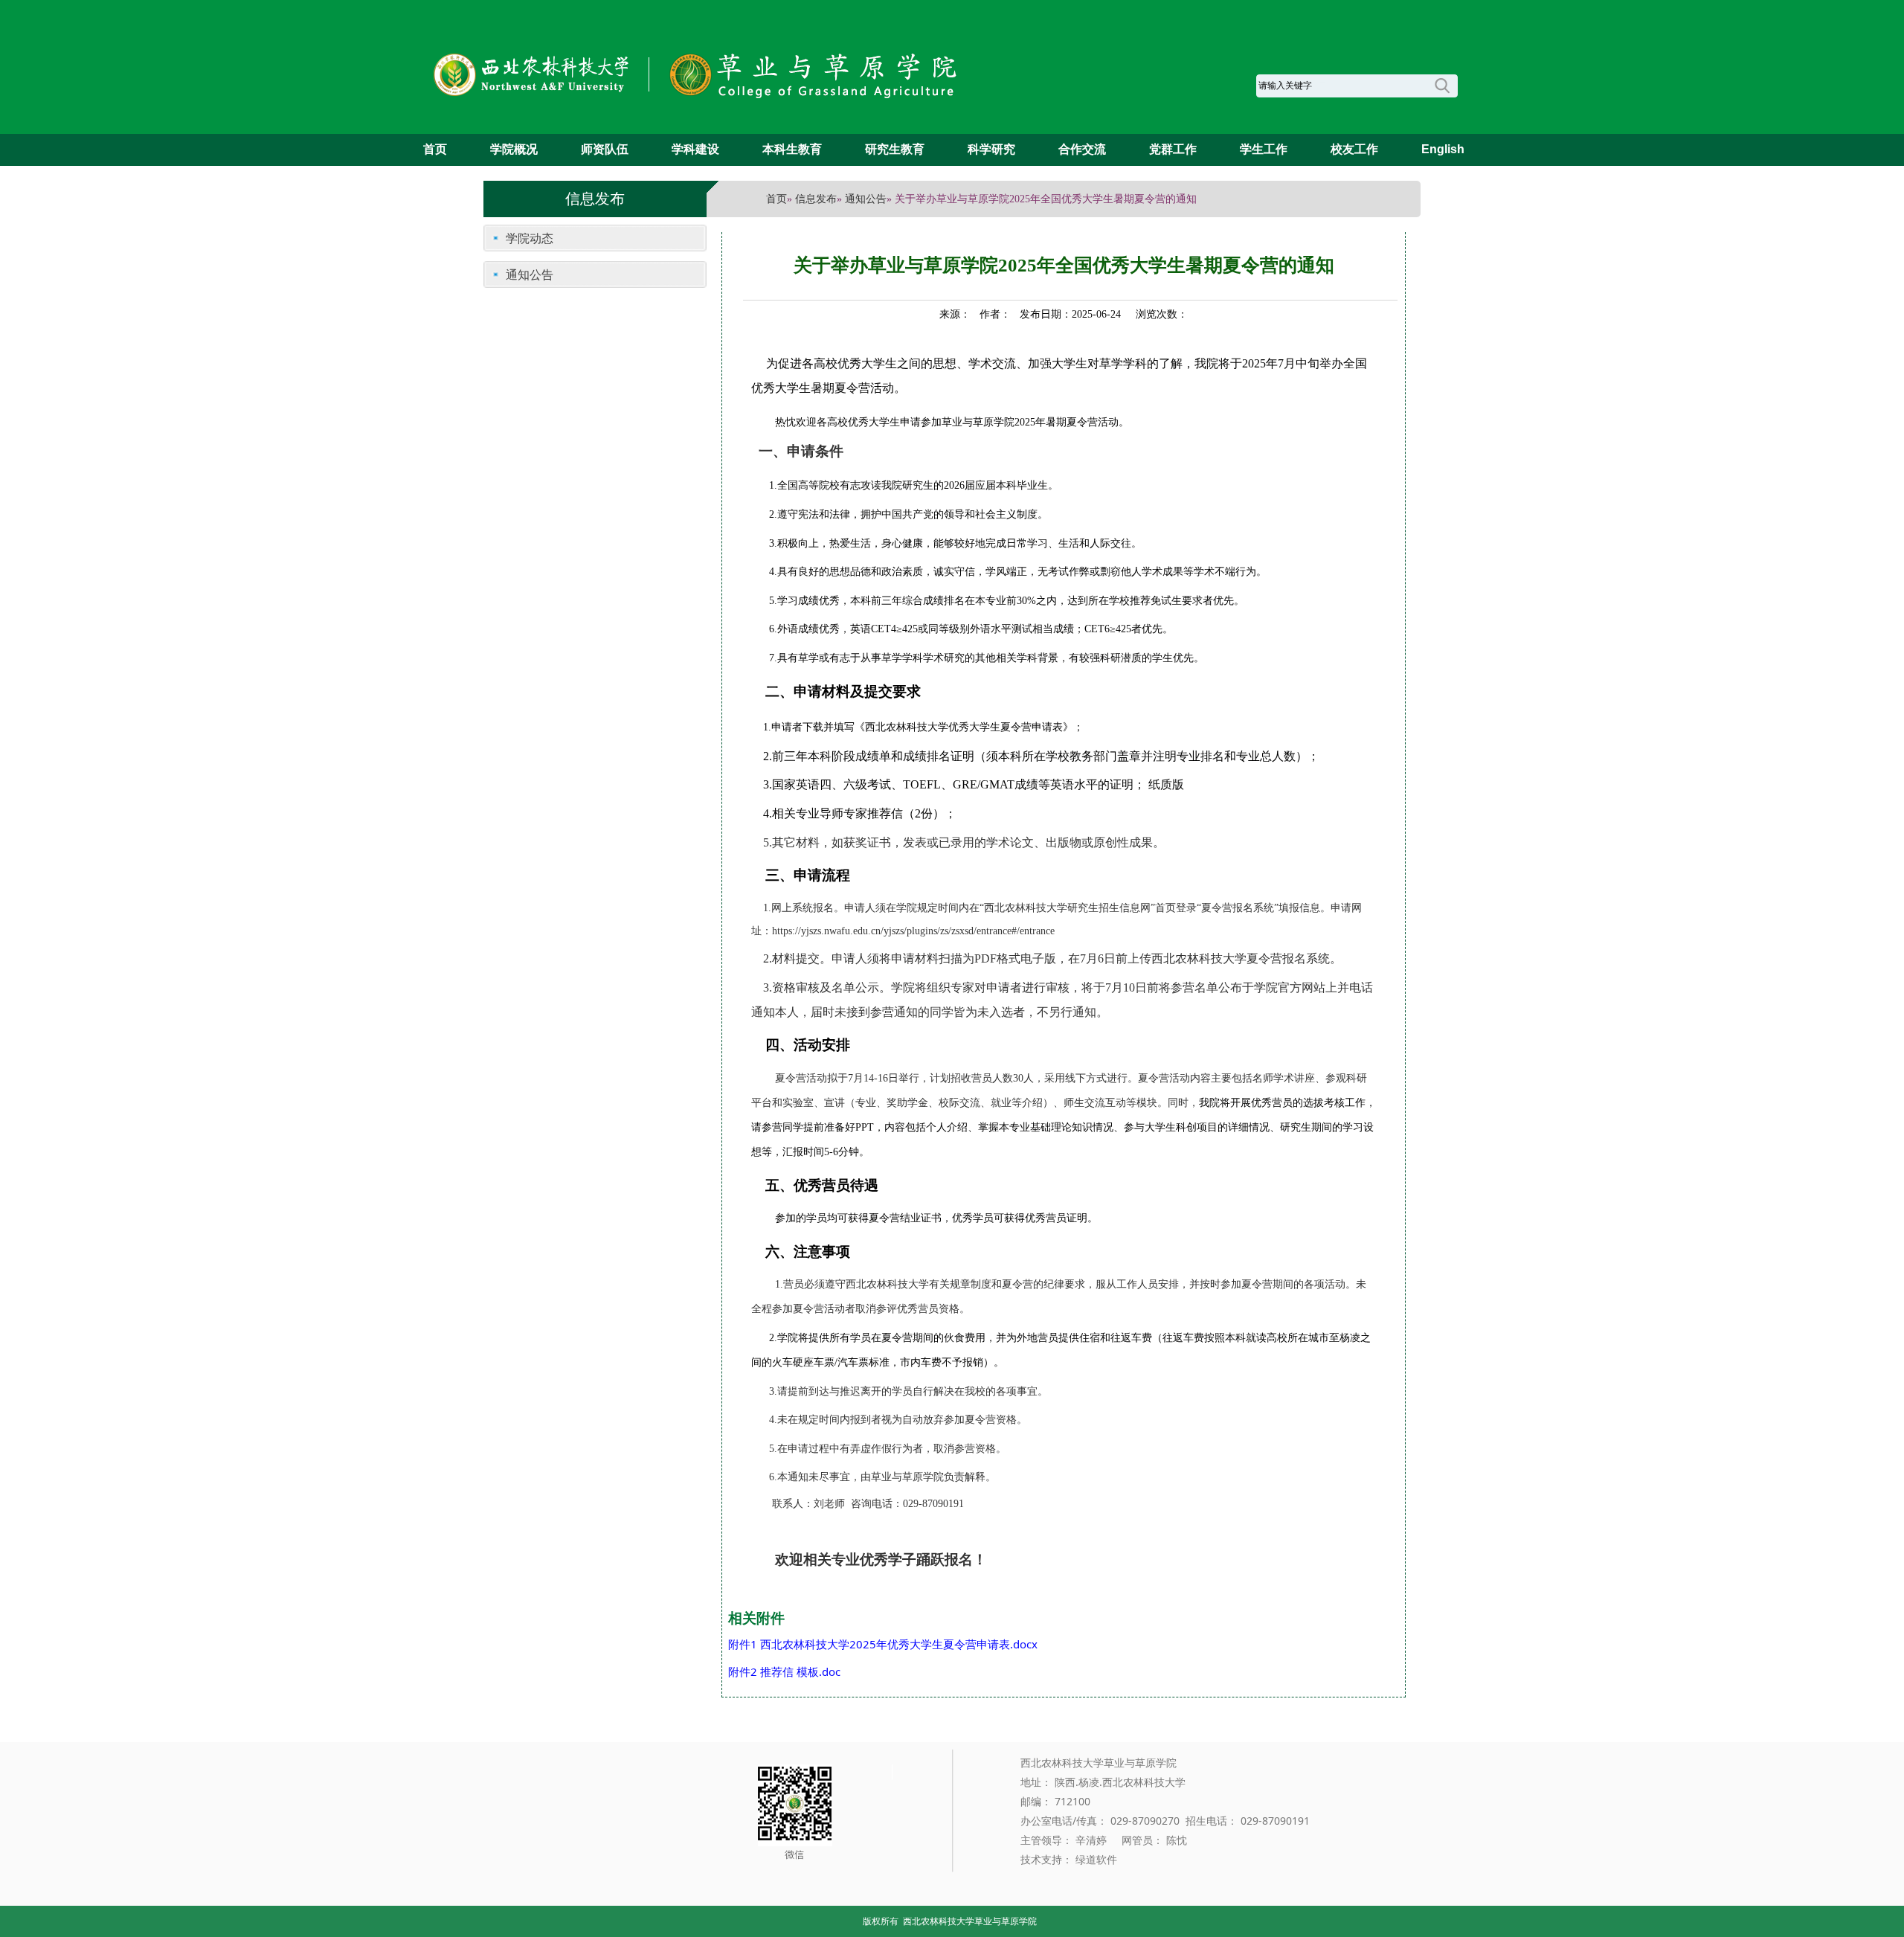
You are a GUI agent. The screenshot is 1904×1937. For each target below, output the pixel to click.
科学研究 (991, 149)
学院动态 (530, 238)
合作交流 (1082, 149)
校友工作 (1354, 149)
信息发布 (816, 199)
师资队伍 (605, 149)
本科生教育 (792, 149)
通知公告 (866, 199)
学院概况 (514, 149)
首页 (435, 149)
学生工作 (1264, 149)
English (1443, 149)
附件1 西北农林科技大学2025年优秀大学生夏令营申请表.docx (883, 1644)
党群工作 (1173, 149)
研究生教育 (895, 149)
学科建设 (695, 149)
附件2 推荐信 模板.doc (784, 1671)
